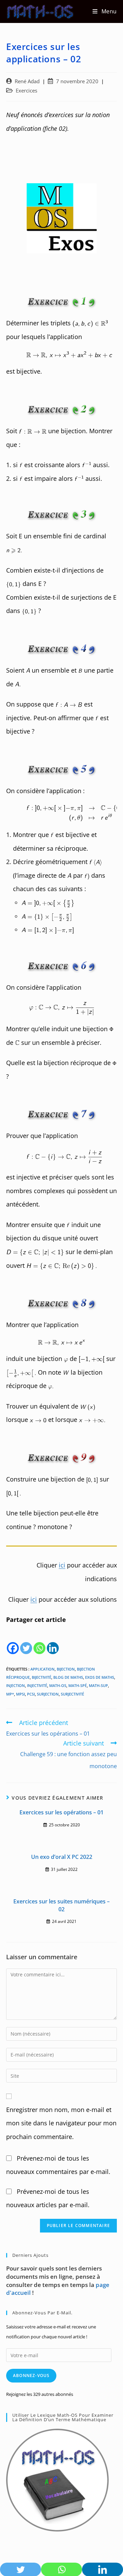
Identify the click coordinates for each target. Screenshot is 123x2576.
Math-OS (58, 1685)
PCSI (31, 1694)
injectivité (37, 1685)
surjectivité (72, 1694)
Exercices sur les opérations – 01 (61, 1812)
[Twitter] (26, 1641)
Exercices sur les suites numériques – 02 (61, 1905)
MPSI (20, 1694)
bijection (66, 1669)
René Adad (27, 81)
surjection (48, 1694)
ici (62, 1565)
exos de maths (100, 1677)
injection (16, 1685)
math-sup (98, 1685)
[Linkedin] (53, 1641)
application (43, 1669)
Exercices (26, 91)
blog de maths (68, 1677)
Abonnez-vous (31, 2375)
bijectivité (42, 1677)
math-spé (78, 1685)
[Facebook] (13, 1641)
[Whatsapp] (39, 1641)
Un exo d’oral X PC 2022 (62, 1857)
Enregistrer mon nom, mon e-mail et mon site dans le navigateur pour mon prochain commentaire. (61, 2123)
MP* (10, 1694)
